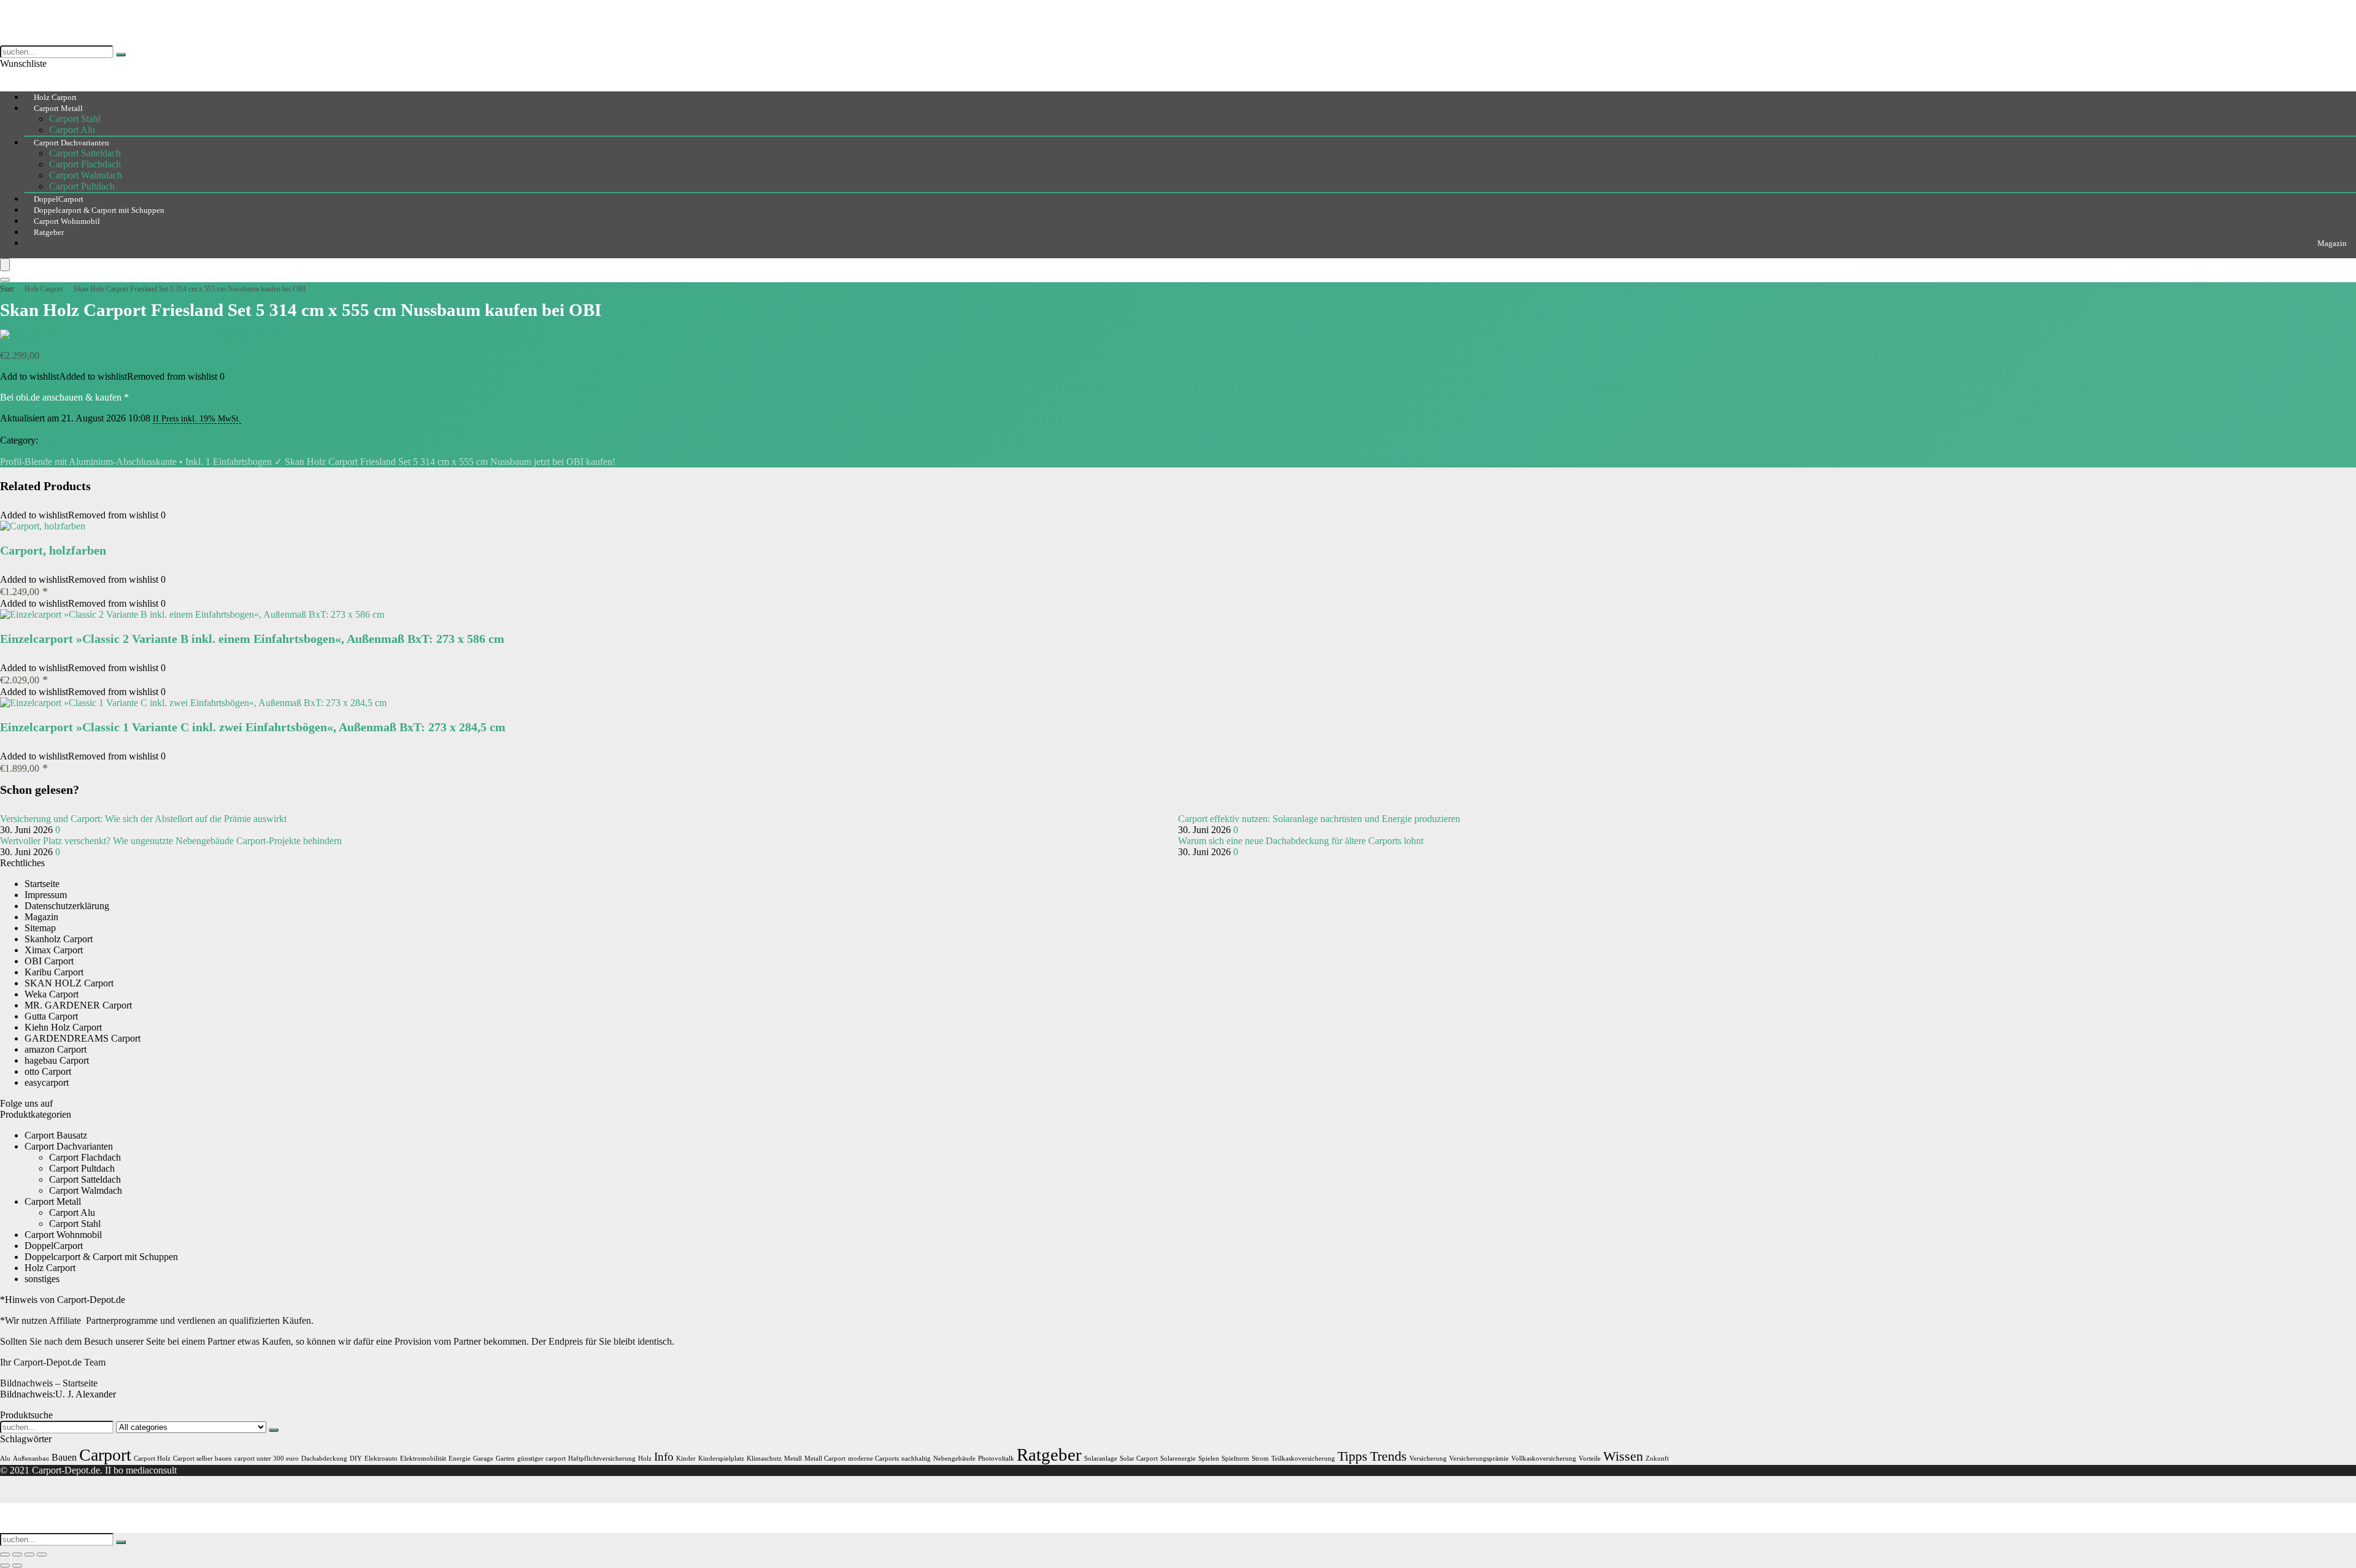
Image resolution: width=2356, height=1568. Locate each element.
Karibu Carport (54, 972)
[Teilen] (29, 1555)
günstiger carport (541, 1458)
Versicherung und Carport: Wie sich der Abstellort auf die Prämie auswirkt (143, 819)
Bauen (64, 1457)
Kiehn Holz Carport (63, 1027)
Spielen (1209, 1458)
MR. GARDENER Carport (78, 1005)
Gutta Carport (51, 1016)
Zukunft (1657, 1458)
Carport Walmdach (86, 175)
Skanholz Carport (59, 939)
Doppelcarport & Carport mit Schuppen (101, 1257)
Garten (505, 1458)
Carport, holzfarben (53, 550)
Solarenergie (1178, 1458)
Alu (5, 1458)
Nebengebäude (954, 1458)
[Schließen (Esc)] (42, 1555)
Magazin (2332, 243)
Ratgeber (49, 232)
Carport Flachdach (85, 164)
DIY (356, 1458)
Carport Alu (72, 1213)
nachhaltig (916, 1458)
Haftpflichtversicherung (602, 1458)
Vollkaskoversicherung (1544, 1458)
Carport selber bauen (202, 1458)
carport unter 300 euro (267, 1458)
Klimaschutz (764, 1458)
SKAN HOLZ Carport (69, 983)
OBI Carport (25, 429)
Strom (1260, 1458)
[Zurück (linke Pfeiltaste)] (5, 1566)
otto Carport (48, 1071)
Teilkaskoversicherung (1303, 1458)
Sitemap (40, 928)
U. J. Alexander (58, 1394)
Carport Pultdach (82, 1168)
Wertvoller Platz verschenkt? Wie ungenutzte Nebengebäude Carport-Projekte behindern (171, 841)
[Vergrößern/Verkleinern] (5, 1555)
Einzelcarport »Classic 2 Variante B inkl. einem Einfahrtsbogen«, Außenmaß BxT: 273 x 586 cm (252, 639)
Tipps (1353, 1456)
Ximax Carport (54, 950)
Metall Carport (825, 1458)
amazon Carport (56, 1049)
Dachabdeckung (324, 1458)
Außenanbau (31, 1458)
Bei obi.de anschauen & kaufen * (64, 397)
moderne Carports (873, 1458)
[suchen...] (121, 55)
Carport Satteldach (85, 153)
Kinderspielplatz (721, 1458)
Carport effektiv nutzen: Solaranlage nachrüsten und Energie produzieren (1319, 819)
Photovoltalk (996, 1458)
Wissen (1623, 1456)
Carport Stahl (75, 119)
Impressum (46, 895)
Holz (645, 1458)
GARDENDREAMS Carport (83, 1038)
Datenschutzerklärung (67, 906)
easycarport (47, 1082)
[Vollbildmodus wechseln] (17, 1555)
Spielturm (1235, 1458)
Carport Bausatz (56, 1135)
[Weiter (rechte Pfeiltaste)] (17, 1566)
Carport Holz (152, 1458)
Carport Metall (58, 108)
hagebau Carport (57, 1060)
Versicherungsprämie (1479, 1458)
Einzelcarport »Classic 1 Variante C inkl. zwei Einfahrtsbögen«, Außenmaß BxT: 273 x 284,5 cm (253, 727)
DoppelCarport (54, 1246)
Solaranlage (1101, 1458)
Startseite (42, 884)
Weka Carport (52, 994)
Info (664, 1457)
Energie (460, 1458)
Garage (483, 1458)
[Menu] (5, 265)
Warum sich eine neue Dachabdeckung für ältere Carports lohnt (1301, 841)
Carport (105, 1455)
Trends (1388, 1456)
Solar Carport (1139, 1458)
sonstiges (42, 1279)
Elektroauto (381, 1458)
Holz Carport (44, 289)
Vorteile (1590, 1458)
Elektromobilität (423, 1458)
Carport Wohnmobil (63, 1235)
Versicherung (1428, 1458)
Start (7, 289)
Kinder (686, 1458)
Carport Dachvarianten (71, 143)
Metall (793, 1458)
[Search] (5, 280)
